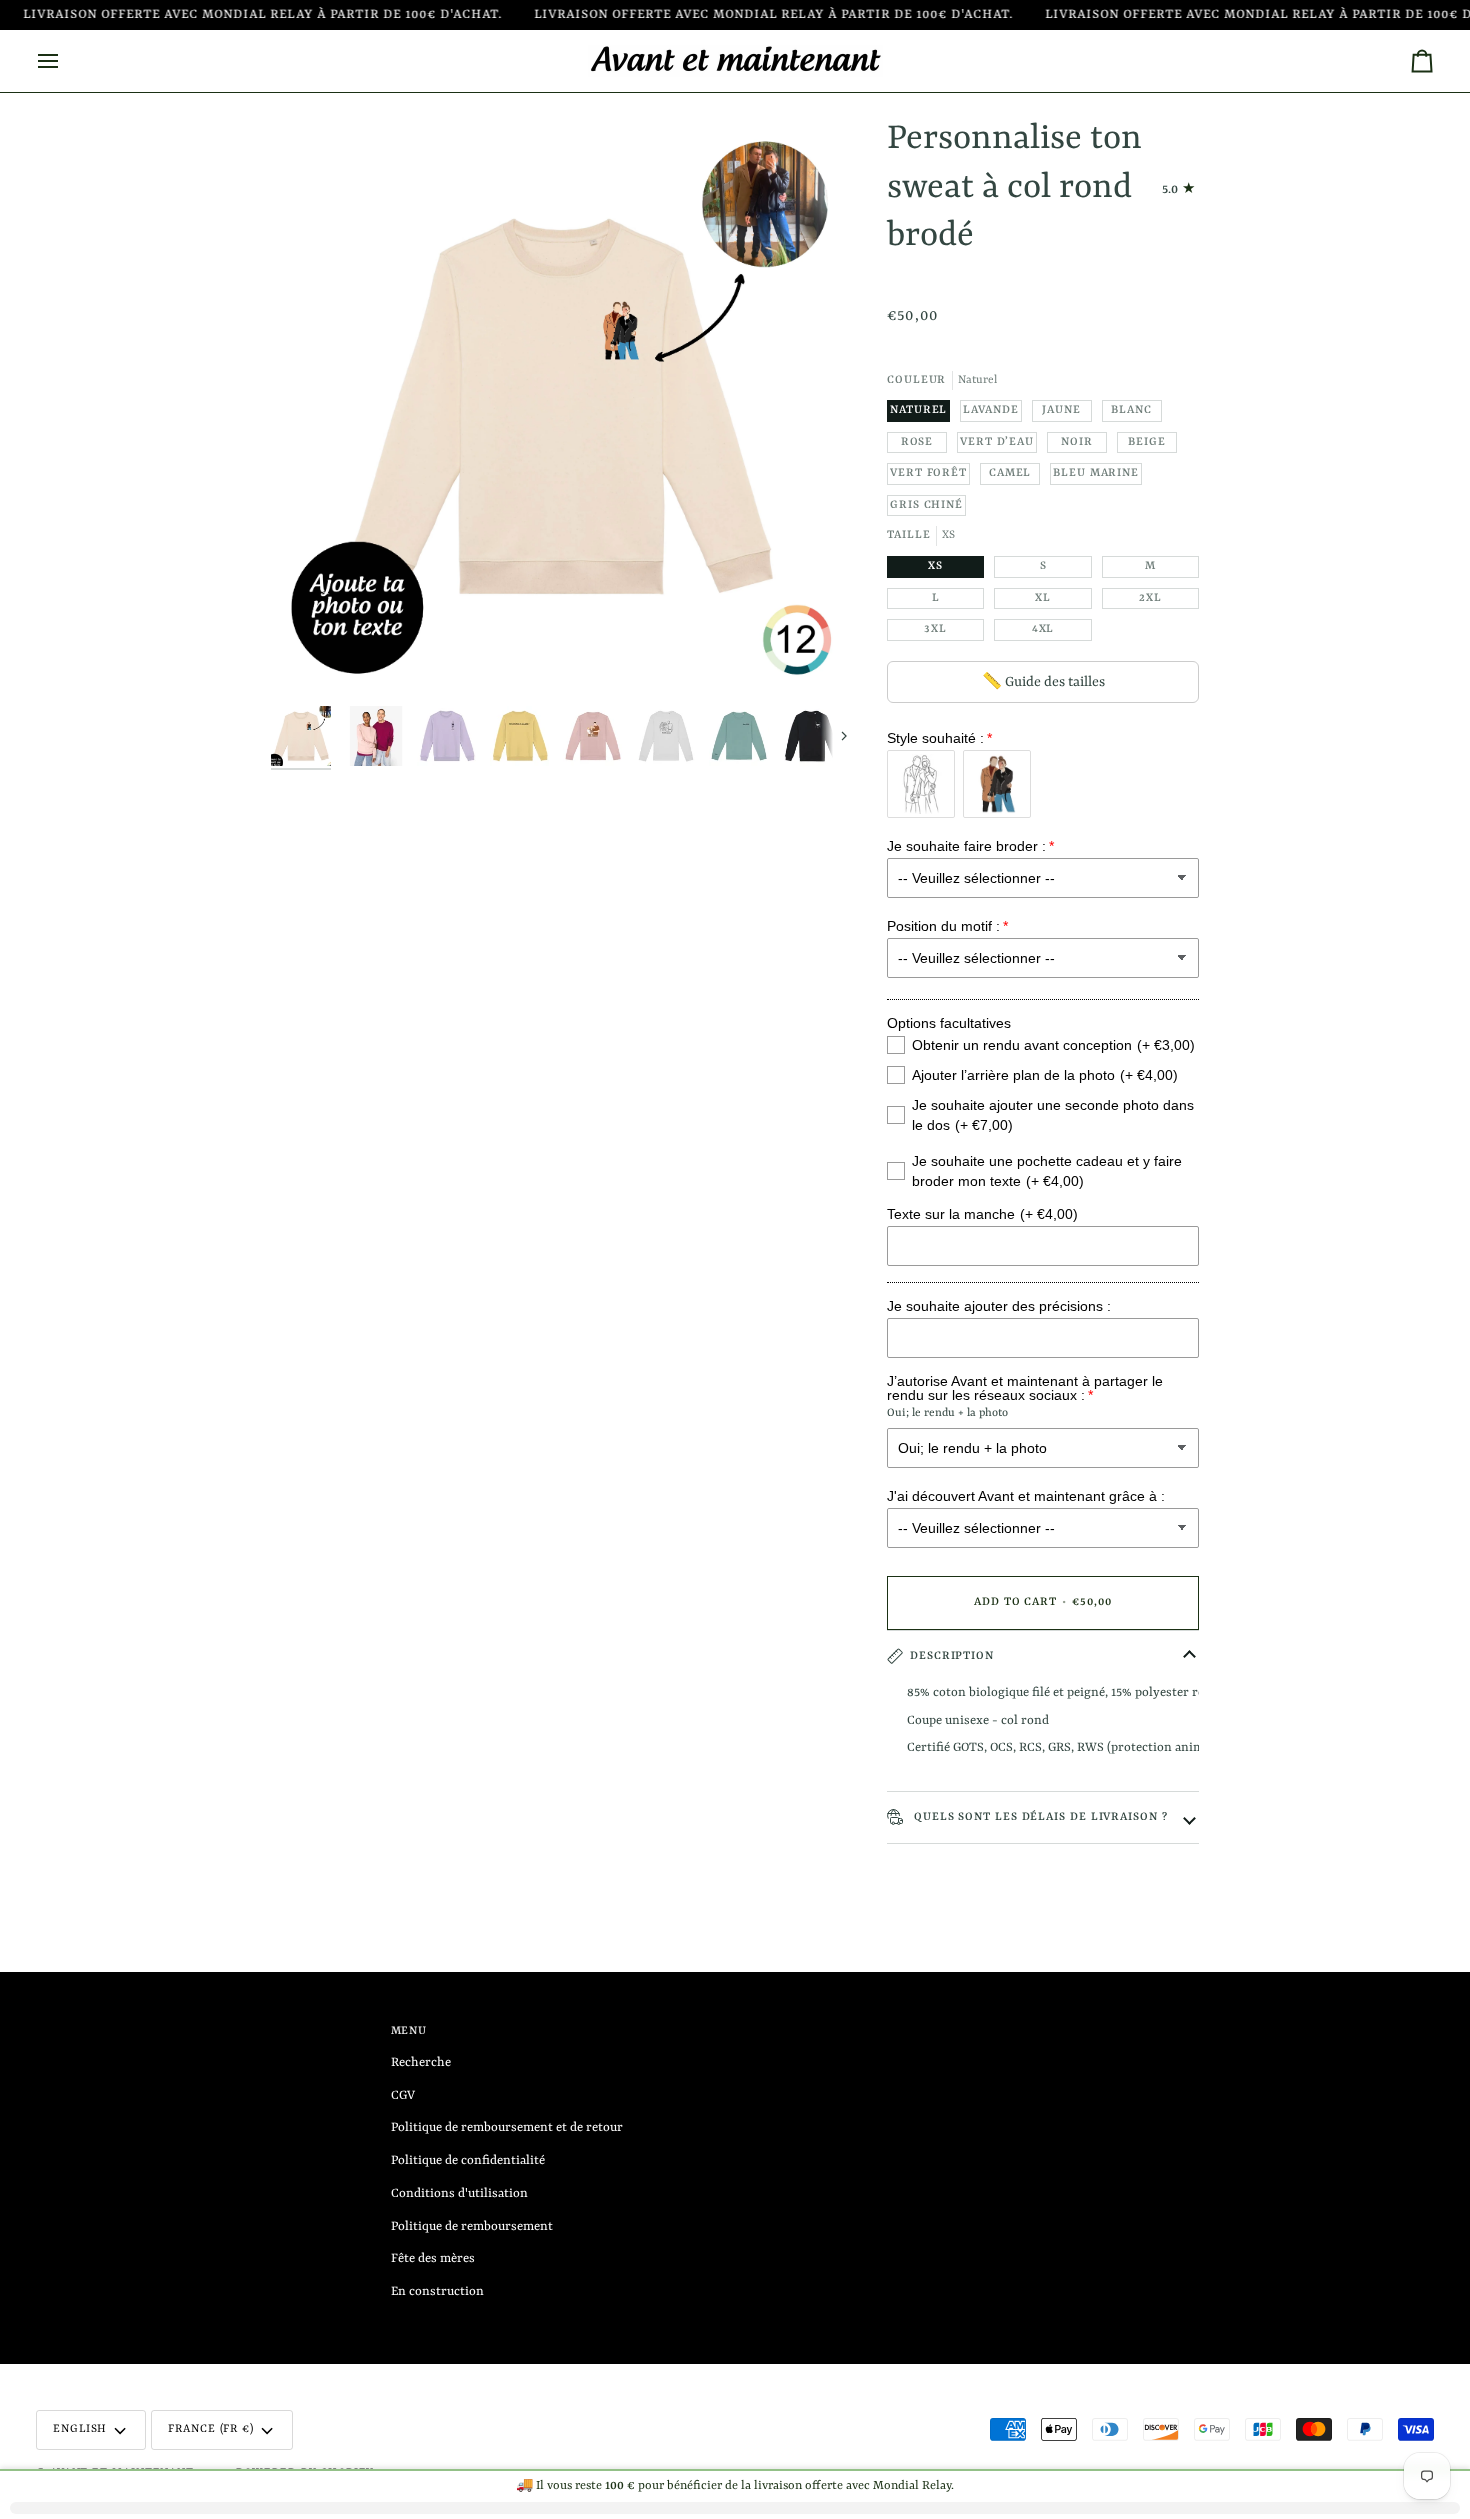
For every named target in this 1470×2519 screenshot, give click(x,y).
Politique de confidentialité (468, 2160)
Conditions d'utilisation (459, 2193)
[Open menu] (66, 61)
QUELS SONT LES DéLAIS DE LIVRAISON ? (1039, 1817)
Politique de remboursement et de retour (507, 2127)
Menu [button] (409, 2031)
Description (952, 1656)
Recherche (421, 2062)
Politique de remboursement (472, 2226)
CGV (403, 2095)
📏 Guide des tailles (1043, 682)
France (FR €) (211, 2429)
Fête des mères (433, 2258)
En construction (437, 2291)
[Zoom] (561, 406)
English (80, 2429)
